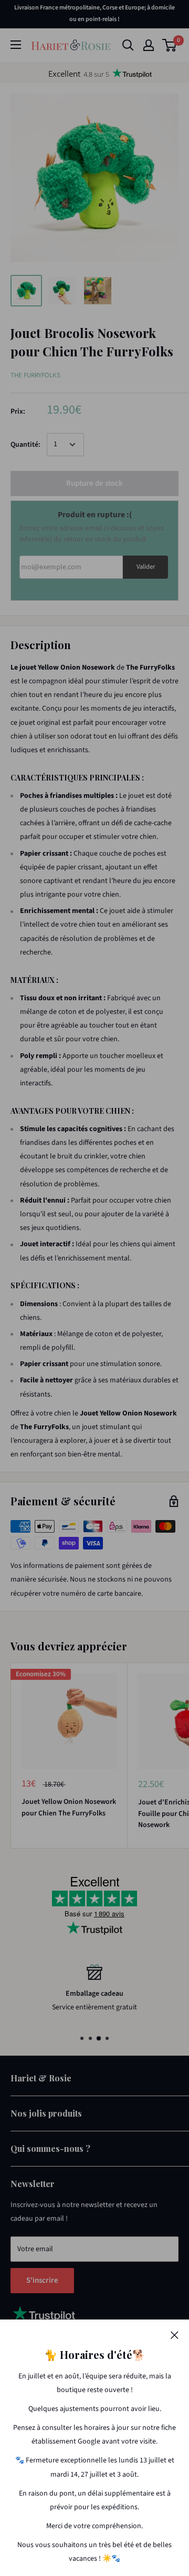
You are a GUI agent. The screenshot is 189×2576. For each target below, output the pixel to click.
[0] (170, 45)
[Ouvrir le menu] (16, 45)
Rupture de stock (94, 483)
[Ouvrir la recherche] (128, 45)
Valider (146, 567)
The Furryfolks (35, 375)
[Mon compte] (149, 45)
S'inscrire (42, 2280)
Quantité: (25, 445)
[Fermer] (175, 2335)
